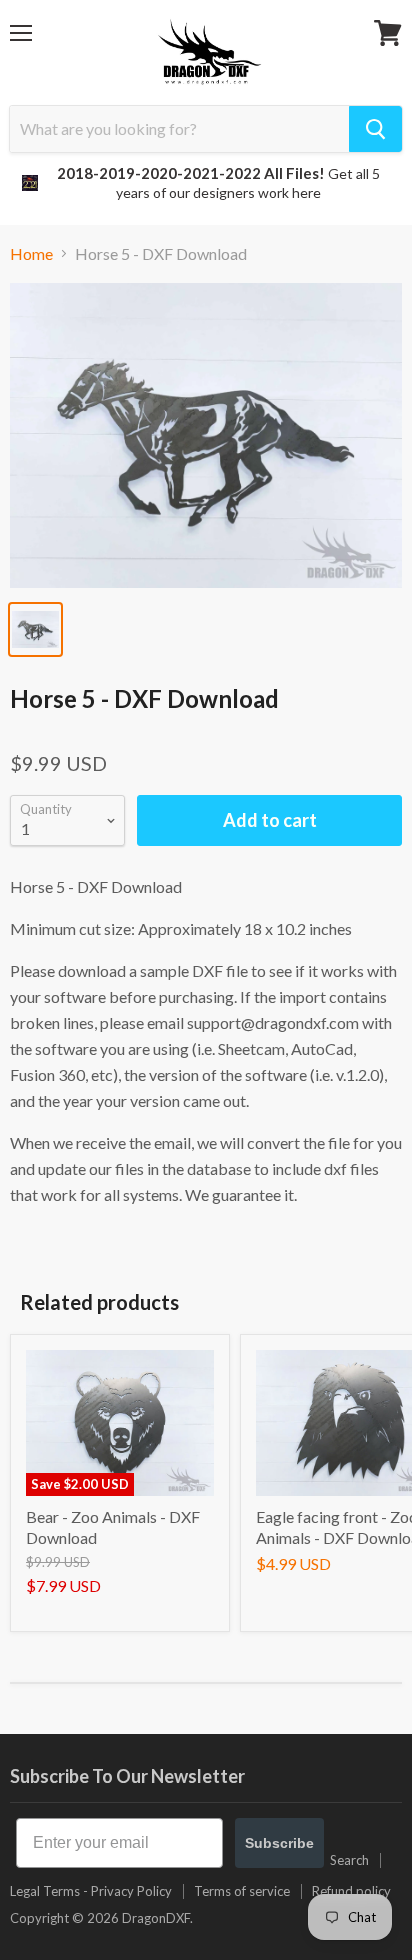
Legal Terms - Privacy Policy (91, 1891)
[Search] (375, 129)
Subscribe (279, 1843)
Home (31, 254)
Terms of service (242, 1891)
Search (349, 1860)
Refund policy (351, 1891)
